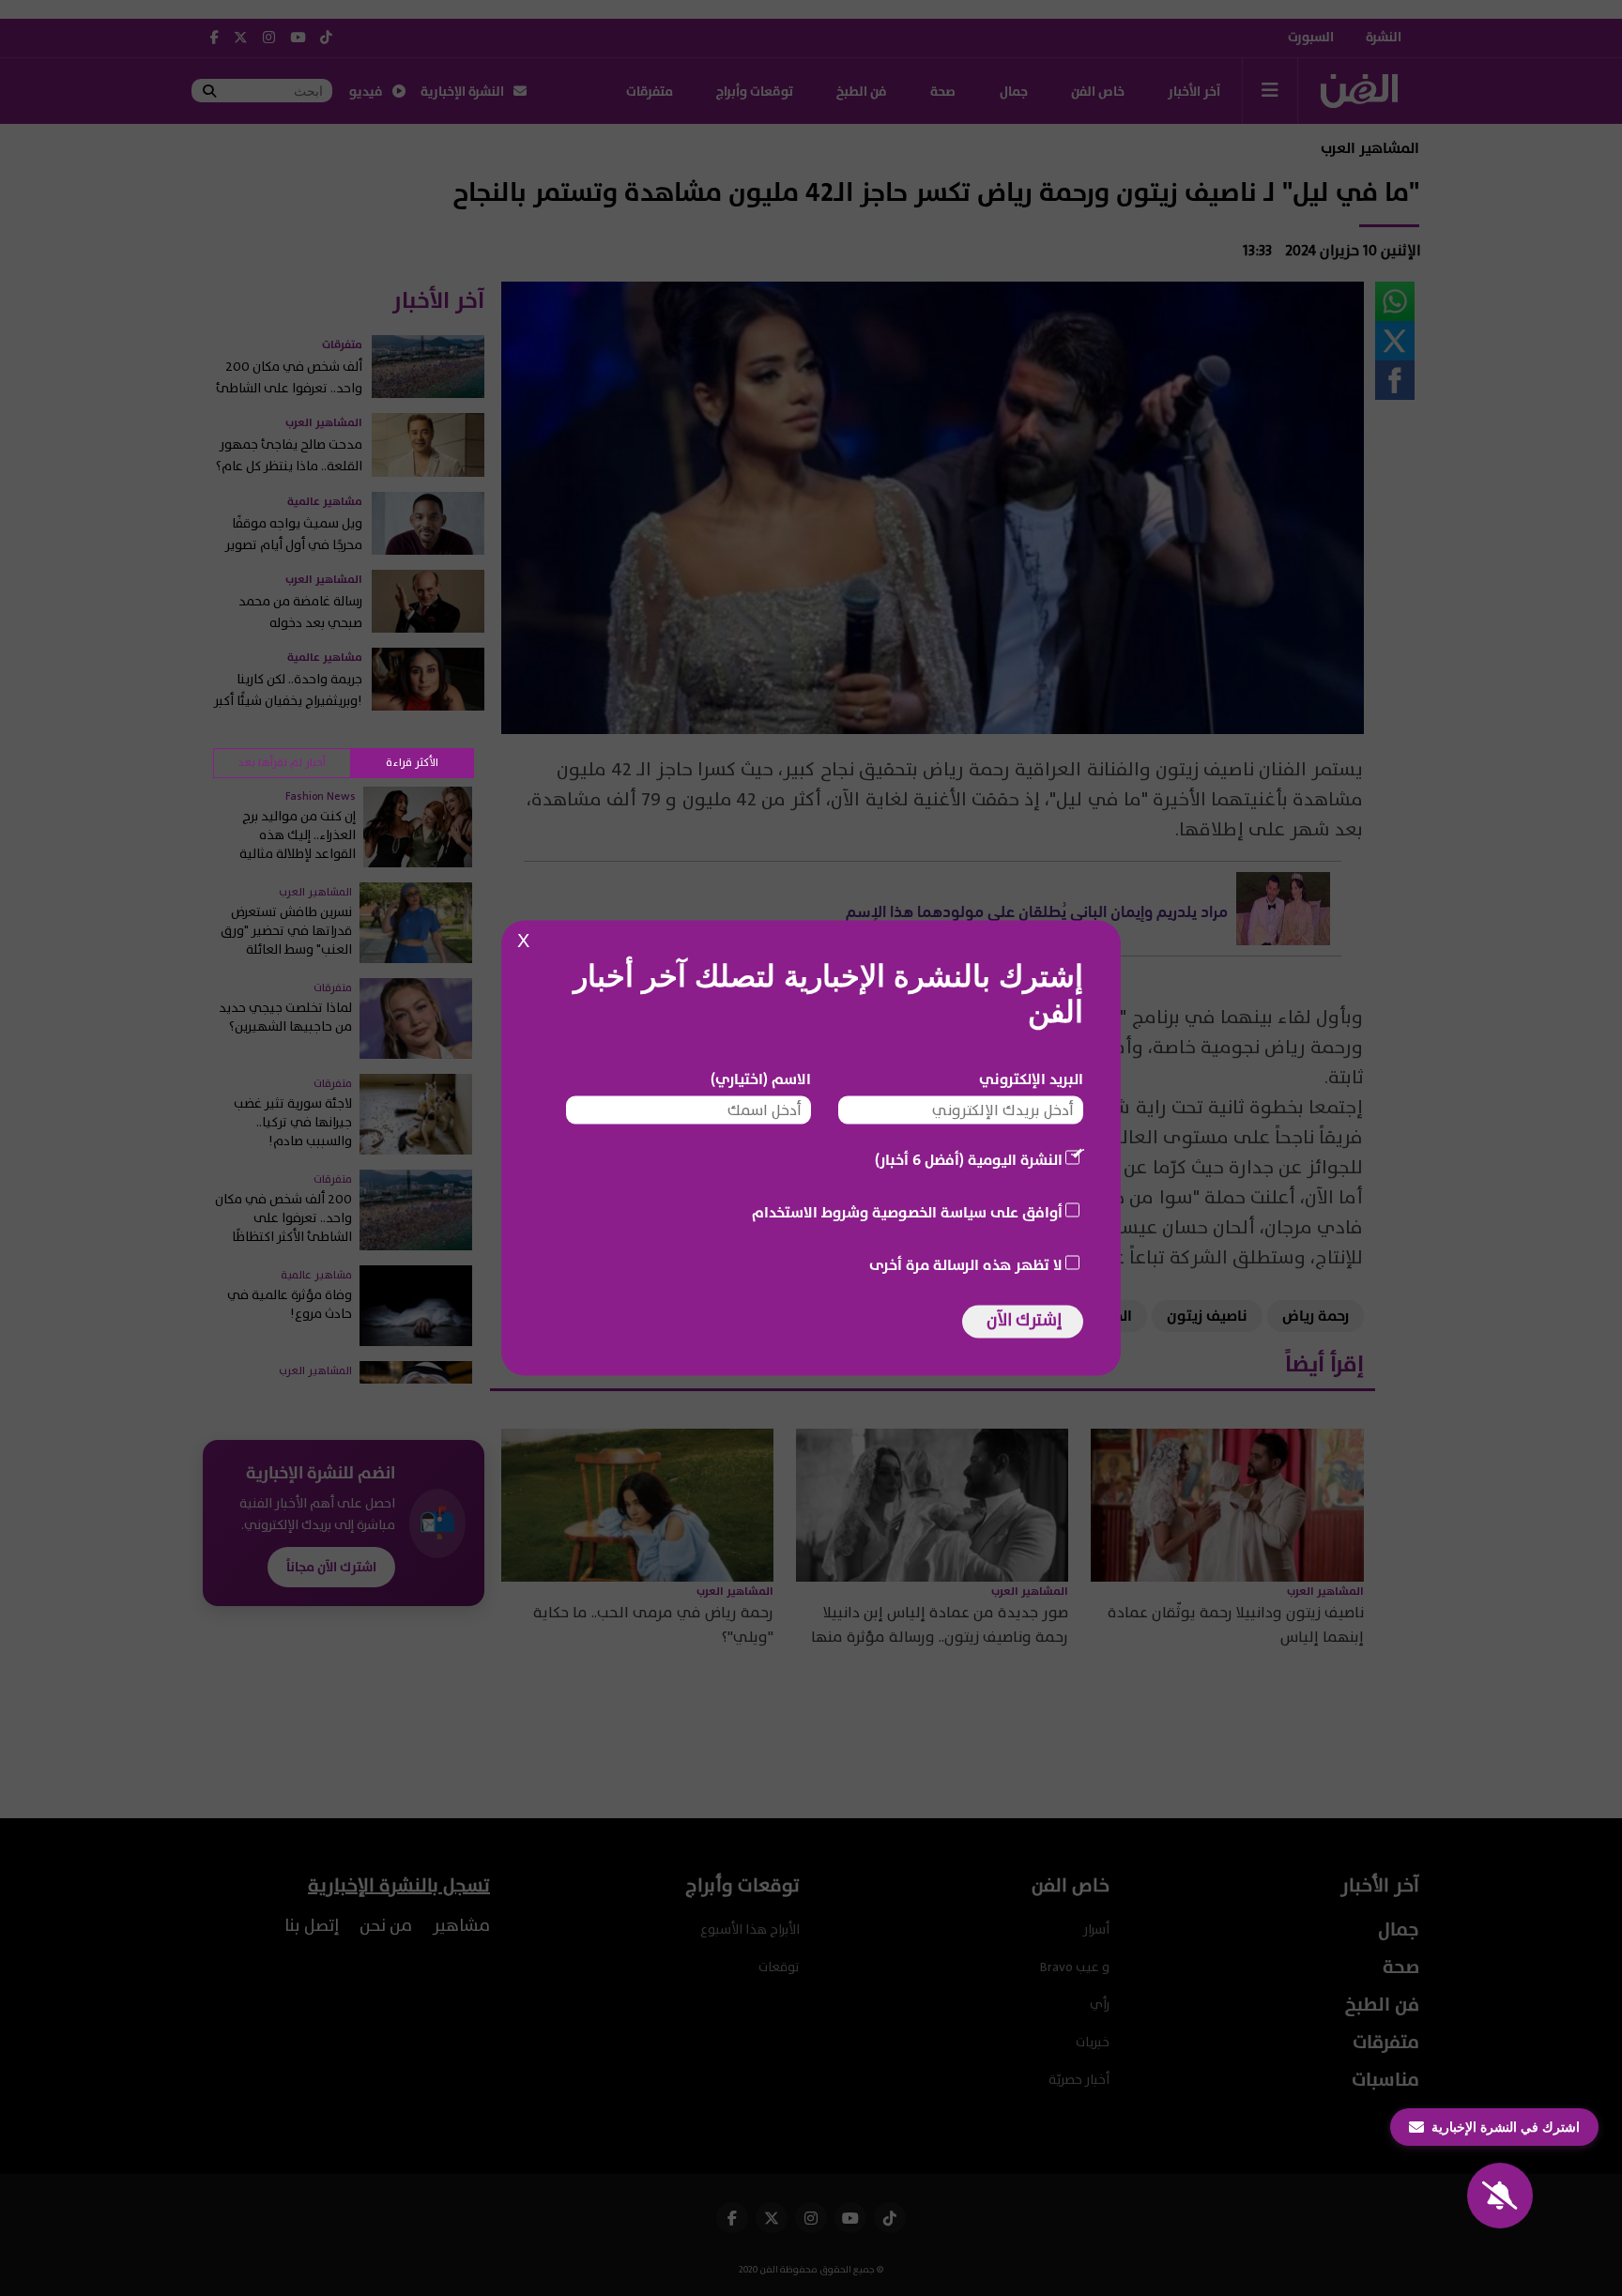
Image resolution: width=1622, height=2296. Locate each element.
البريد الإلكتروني (1031, 1079)
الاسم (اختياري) (761, 1079)
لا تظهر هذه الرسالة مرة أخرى (966, 1265)
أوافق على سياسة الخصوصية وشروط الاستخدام (907, 1213)
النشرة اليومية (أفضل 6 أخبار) (969, 1160)
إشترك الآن (1024, 1320)
